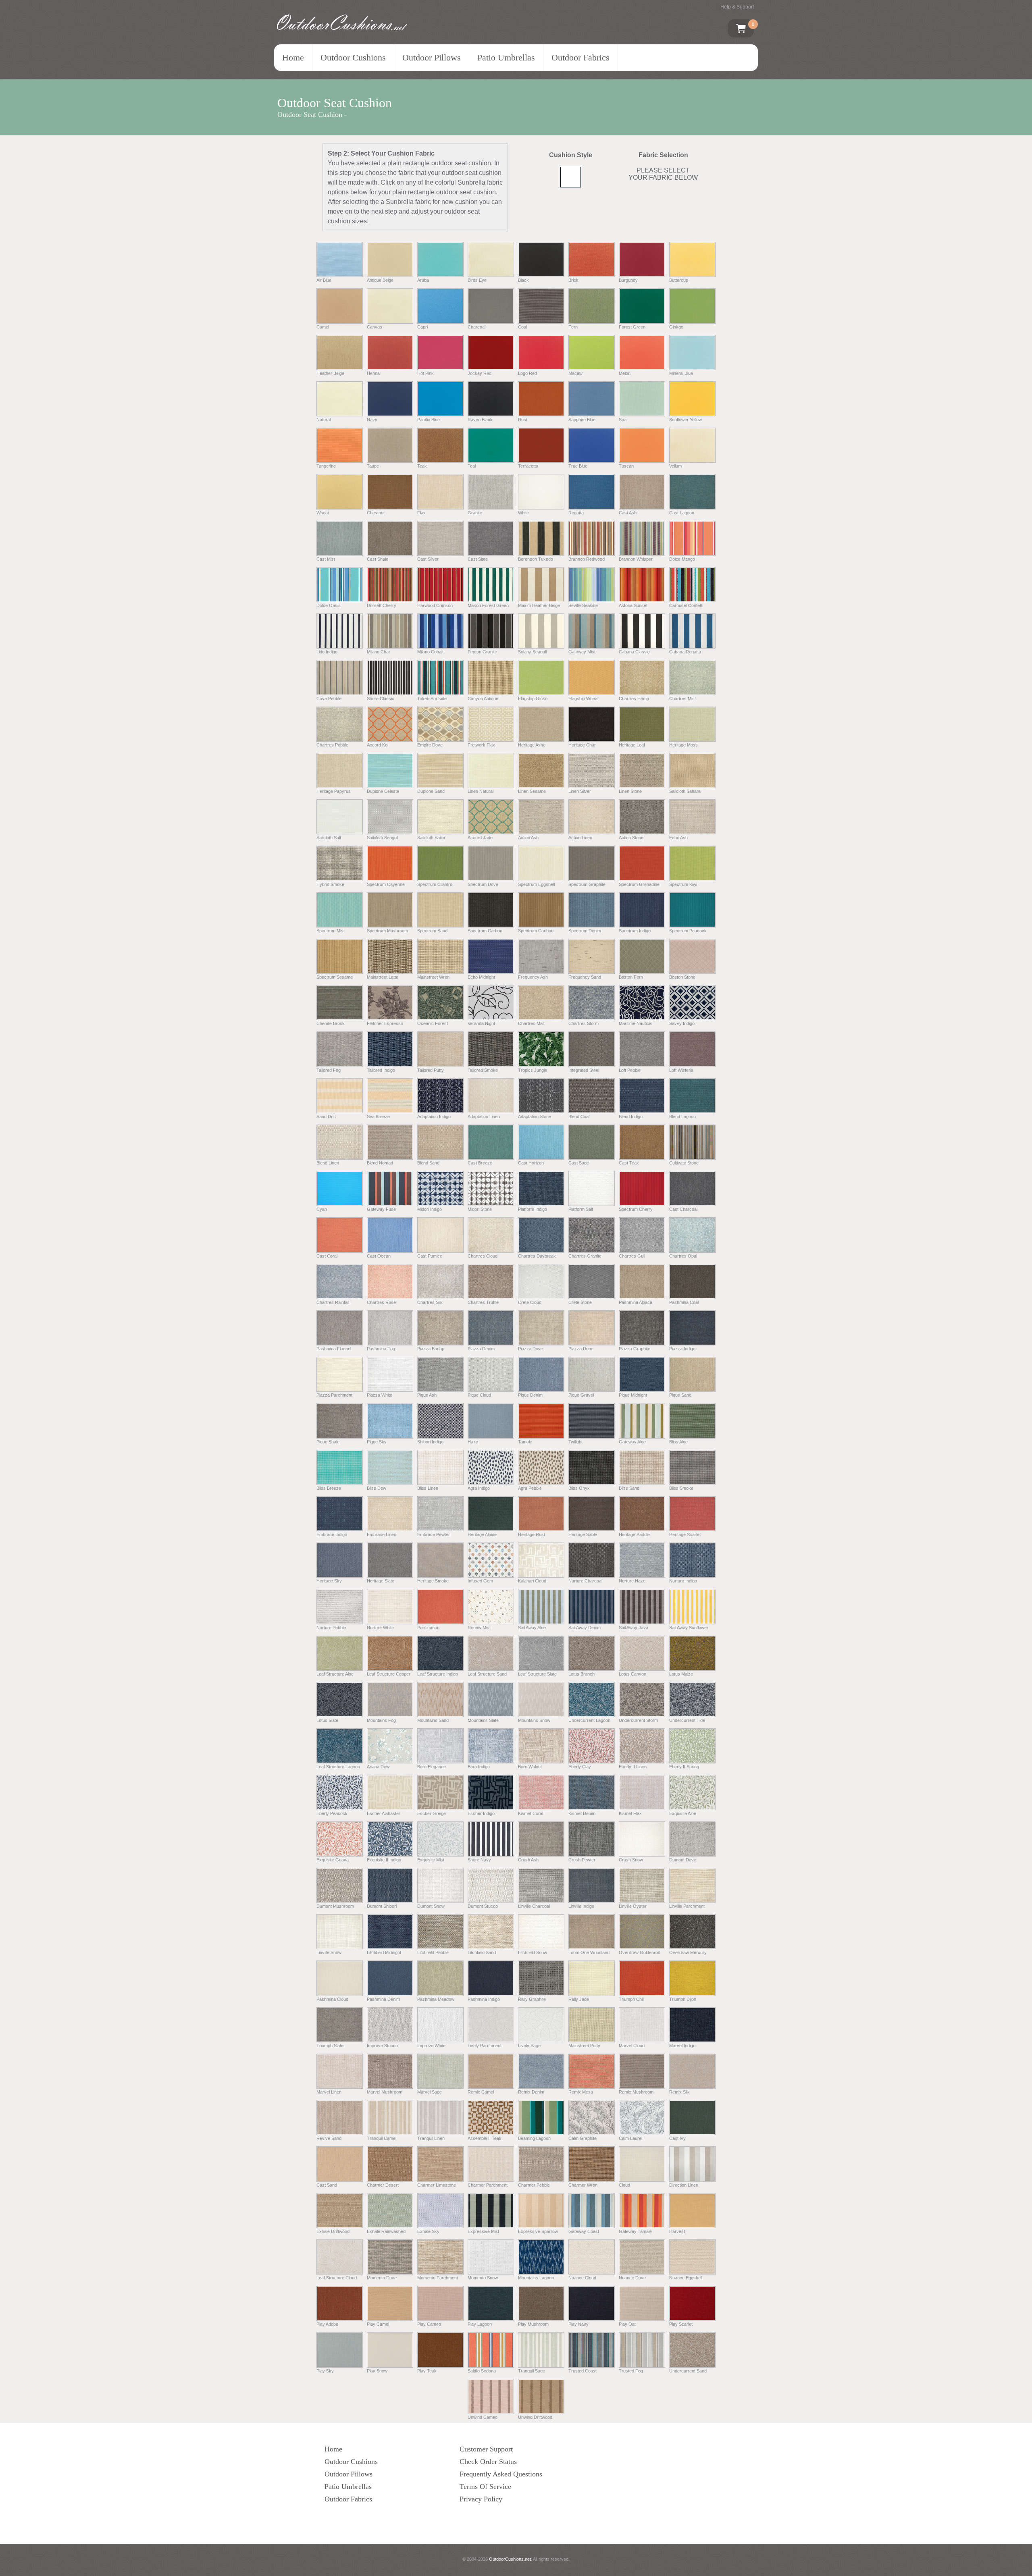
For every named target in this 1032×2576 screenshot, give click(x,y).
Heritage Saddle (634, 1534)
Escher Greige (432, 1813)
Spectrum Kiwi (683, 884)
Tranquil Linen (431, 2138)
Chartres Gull (632, 1256)
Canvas (375, 327)
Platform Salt (581, 1209)
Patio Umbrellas (506, 57)
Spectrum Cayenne (386, 884)
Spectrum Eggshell (536, 884)
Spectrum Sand (432, 931)
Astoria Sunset (633, 605)
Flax (421, 512)
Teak (422, 466)
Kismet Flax (630, 1813)
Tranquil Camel (382, 2138)
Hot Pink (425, 373)
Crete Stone (580, 1302)
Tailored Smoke (483, 1070)
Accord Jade (480, 838)
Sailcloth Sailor (431, 838)
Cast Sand (327, 2185)
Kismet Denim (582, 1813)
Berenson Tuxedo (536, 559)
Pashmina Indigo (484, 1999)
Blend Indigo (631, 1116)
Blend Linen (328, 1163)
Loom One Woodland (589, 1952)
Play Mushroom (533, 2324)
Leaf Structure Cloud (337, 2278)
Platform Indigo (533, 1209)
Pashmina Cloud (332, 1999)
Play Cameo (429, 2324)
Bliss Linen (428, 1488)
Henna (373, 373)
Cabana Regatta (685, 652)
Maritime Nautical (636, 1023)
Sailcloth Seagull (383, 838)
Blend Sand (428, 1163)
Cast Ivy (677, 2138)
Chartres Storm (584, 1023)
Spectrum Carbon (485, 931)
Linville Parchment (687, 1906)
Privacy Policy (481, 2499)
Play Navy (578, 2324)
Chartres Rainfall (333, 1302)
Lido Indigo (327, 652)
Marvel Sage (430, 2092)
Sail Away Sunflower (689, 1627)
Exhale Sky (428, 2231)
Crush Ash (528, 1860)
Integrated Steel (584, 1070)
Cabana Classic (634, 652)
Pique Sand (680, 1395)
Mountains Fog (381, 1720)
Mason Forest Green (488, 605)
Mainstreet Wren (433, 977)
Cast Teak (629, 1163)
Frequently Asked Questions (501, 2474)
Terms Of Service (485, 2487)
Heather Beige (330, 373)
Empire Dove (430, 745)
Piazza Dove (531, 1349)
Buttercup (679, 280)
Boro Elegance (432, 1767)
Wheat (323, 512)
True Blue (578, 466)
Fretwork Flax (481, 745)
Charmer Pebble (534, 2185)
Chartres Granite (585, 1256)
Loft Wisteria (681, 1070)
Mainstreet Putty (584, 2046)
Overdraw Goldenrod (640, 1952)
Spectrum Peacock (688, 931)
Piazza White (380, 1395)
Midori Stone (480, 1209)
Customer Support (486, 2449)
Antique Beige (380, 280)
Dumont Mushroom (335, 1906)
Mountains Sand (433, 1720)
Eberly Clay (580, 1767)
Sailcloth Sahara (685, 791)
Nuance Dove (632, 2278)
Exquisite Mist (431, 1860)
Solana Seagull (532, 652)
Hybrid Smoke (330, 884)
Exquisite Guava (333, 1860)
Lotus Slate (327, 1720)
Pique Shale (328, 1442)
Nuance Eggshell (686, 2278)
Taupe (373, 466)
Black (523, 280)
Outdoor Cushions (353, 57)
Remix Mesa (581, 2092)
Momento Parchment (438, 2278)
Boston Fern (631, 977)
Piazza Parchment (334, 1395)
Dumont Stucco (483, 1906)
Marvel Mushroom (385, 2092)
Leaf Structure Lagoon (338, 1767)
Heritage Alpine (482, 1534)
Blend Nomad (380, 1163)
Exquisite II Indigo (384, 1860)
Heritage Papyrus (334, 791)
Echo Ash (678, 838)
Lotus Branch (582, 1674)
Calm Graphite (583, 2138)
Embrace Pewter (434, 1534)
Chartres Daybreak (537, 1256)
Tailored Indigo (381, 1070)
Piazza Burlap (431, 1349)
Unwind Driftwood (535, 2417)
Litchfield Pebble (433, 1952)
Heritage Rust (532, 1534)
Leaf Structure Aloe (335, 1674)
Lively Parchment (485, 2046)
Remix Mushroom (636, 2092)
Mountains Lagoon (536, 2278)
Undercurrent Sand (688, 2371)
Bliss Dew (377, 1488)
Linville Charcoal (534, 1906)
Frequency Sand (585, 977)
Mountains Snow (534, 1720)
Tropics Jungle (533, 1070)
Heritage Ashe (532, 745)
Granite (475, 512)
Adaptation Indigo (434, 1116)
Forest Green (632, 327)
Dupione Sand (431, 791)
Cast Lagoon (682, 512)
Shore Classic (381, 698)
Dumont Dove (683, 1860)
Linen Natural (481, 791)
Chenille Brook (331, 1023)
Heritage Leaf (632, 745)
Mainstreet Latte (383, 977)
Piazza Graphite (635, 1349)
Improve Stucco (382, 2046)
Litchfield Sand (482, 1952)
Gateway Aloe (632, 1442)
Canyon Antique (483, 698)
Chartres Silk (430, 1302)
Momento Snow (483, 2278)
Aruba (423, 280)
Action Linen (580, 838)
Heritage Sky (329, 1581)
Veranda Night (481, 1023)
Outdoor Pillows (432, 57)
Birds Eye (477, 280)
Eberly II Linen (633, 1767)
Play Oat (627, 2324)
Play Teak (427, 2371)
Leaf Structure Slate (537, 1674)
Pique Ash (427, 1395)
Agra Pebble (530, 1488)
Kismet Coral (531, 1813)
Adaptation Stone (535, 1116)
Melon (625, 373)
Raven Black (480, 420)
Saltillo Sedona (482, 2371)
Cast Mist (326, 559)
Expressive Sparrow (538, 2231)
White (523, 512)
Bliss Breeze (329, 1488)
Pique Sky (377, 1442)
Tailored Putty (431, 1070)
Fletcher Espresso (385, 1023)
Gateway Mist (582, 652)
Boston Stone (682, 977)
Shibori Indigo (430, 1442)
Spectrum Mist (331, 931)
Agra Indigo (479, 1488)
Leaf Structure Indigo (438, 1674)
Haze (473, 1442)
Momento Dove (382, 2278)
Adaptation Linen (484, 1116)
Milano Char (379, 652)
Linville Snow (329, 1952)
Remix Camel (481, 2092)
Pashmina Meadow (436, 1999)
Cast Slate (478, 559)
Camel (323, 327)
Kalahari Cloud (532, 1581)
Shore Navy (479, 1860)
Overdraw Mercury (688, 1952)
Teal (472, 466)
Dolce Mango (682, 559)
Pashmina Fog (381, 1349)
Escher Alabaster (384, 1813)
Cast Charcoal (683, 1209)
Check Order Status (488, 2462)
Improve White (431, 2046)
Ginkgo (676, 327)
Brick (573, 280)
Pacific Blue (429, 420)
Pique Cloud (479, 1395)
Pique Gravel (581, 1395)
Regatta (576, 512)
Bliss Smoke (681, 1488)
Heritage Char (582, 745)
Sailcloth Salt (329, 838)
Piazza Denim (481, 1349)
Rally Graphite (532, 1999)
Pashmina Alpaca (636, 1302)
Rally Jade (579, 1999)
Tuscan (626, 466)
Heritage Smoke (433, 1581)
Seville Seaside (583, 605)
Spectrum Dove (483, 884)
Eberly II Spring (684, 1767)
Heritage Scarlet (685, 1534)
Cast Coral (327, 1256)
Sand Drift (326, 1116)
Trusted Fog (631, 2371)
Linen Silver (580, 791)
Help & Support (737, 7)
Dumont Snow (431, 1906)
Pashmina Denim (383, 1999)
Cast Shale (378, 559)
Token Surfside (432, 698)
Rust (523, 420)
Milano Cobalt (430, 652)
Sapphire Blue (582, 420)
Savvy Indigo (682, 1023)
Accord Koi (378, 745)
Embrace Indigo (332, 1534)
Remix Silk (679, 2092)
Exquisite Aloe (683, 1813)
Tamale (525, 1442)
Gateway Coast (584, 2231)
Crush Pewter (582, 1860)
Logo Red (527, 373)
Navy (372, 420)
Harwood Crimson (435, 605)
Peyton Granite (482, 652)
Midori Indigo (430, 1209)
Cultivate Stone (684, 1163)
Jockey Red (480, 373)
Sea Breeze (378, 1116)
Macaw (575, 373)
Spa (623, 420)
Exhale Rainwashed (386, 2231)
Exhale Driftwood (333, 2231)
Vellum (675, 466)
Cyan (322, 1209)
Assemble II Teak (485, 2138)
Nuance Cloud (582, 2278)
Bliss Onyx (579, 1488)
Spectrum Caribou (536, 931)
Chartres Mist (682, 698)
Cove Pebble (329, 698)
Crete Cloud (530, 1302)
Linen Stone (630, 791)
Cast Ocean (379, 1256)
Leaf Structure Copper (389, 1674)
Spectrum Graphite (587, 884)
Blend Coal (579, 1116)
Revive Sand (329, 2138)
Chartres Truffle (483, 1302)
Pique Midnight (633, 1395)
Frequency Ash (533, 977)
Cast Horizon (531, 1163)
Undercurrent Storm (638, 1720)
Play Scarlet (681, 2324)
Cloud (624, 2185)
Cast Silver (428, 559)
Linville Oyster (633, 1906)
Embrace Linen (382, 1534)
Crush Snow (631, 1860)
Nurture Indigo (683, 1581)
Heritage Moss (683, 745)
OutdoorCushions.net (510, 2559)
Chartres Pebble (332, 745)
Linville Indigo (581, 1906)
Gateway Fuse (381, 1209)
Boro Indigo (479, 1767)
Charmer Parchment (488, 2185)
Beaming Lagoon (534, 2138)
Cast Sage (579, 1163)
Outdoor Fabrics (580, 57)
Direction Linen (684, 2185)
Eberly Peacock (332, 1813)
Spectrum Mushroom (387, 931)
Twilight (575, 1442)
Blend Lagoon (682, 1116)
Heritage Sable (583, 1534)
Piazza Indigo (682, 1349)
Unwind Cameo (483, 2417)
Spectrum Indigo (635, 931)
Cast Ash (628, 512)
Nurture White (380, 1627)
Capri (422, 327)
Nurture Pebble (331, 1627)
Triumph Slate (330, 2046)
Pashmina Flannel (334, 1349)
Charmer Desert (383, 2185)
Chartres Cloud (483, 1256)
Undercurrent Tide (687, 1720)
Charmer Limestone (437, 2185)
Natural (324, 420)
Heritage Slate (381, 1581)
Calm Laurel (630, 2138)
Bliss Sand (629, 1488)
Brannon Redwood (587, 559)
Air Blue (324, 280)
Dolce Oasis (329, 605)
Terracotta (528, 466)
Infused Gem (480, 1581)
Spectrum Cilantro (435, 884)
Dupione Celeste (383, 791)
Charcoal (476, 327)
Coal (522, 327)
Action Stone (631, 838)
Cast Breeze (480, 1163)
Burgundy (628, 280)
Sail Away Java (634, 1627)
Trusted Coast (583, 2371)
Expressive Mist (483, 2231)
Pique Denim (530, 1395)
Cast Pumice (430, 1256)
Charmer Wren (583, 2185)
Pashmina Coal (684, 1302)
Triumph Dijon (683, 1999)
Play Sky (325, 2371)
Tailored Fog (329, 1070)
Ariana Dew (378, 1767)
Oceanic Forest (433, 1023)
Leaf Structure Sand (487, 1674)
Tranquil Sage (532, 2371)
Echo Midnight (481, 977)
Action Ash (528, 838)
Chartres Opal (683, 1256)
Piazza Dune (581, 1349)
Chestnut (376, 512)
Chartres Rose (381, 1302)
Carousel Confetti (686, 605)
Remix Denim (531, 2092)
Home (293, 57)
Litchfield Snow (533, 1952)
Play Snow (377, 2371)
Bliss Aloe (678, 1442)
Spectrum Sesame (335, 977)
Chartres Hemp (634, 698)
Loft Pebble (630, 1070)
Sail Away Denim (585, 1627)
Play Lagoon (480, 2324)
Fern (573, 327)
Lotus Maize (681, 1674)
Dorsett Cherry (382, 605)
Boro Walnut (530, 1767)
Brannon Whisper (636, 559)
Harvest (677, 2231)
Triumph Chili (631, 1999)
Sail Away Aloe (532, 1627)
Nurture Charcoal (585, 1581)
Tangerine (326, 466)
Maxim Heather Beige (539, 605)
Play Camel (378, 2324)
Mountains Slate (483, 1720)
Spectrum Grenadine (639, 884)
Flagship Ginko (533, 698)
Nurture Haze (632, 1581)
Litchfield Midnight (384, 1952)
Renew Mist (479, 1627)
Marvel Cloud (632, 2046)
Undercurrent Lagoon (589, 1720)
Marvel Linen (329, 2092)
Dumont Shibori (382, 1906)
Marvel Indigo (682, 2046)
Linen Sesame (532, 791)
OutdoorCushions (339, 23)
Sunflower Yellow (686, 420)
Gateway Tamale (635, 2231)
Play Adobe (327, 2324)
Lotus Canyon (633, 1674)
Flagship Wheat (584, 698)
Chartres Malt (531, 1023)
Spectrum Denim (585, 931)
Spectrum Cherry (636, 1209)
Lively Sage (529, 2046)
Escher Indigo (481, 1813)
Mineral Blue (681, 373)
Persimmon (428, 1627)
